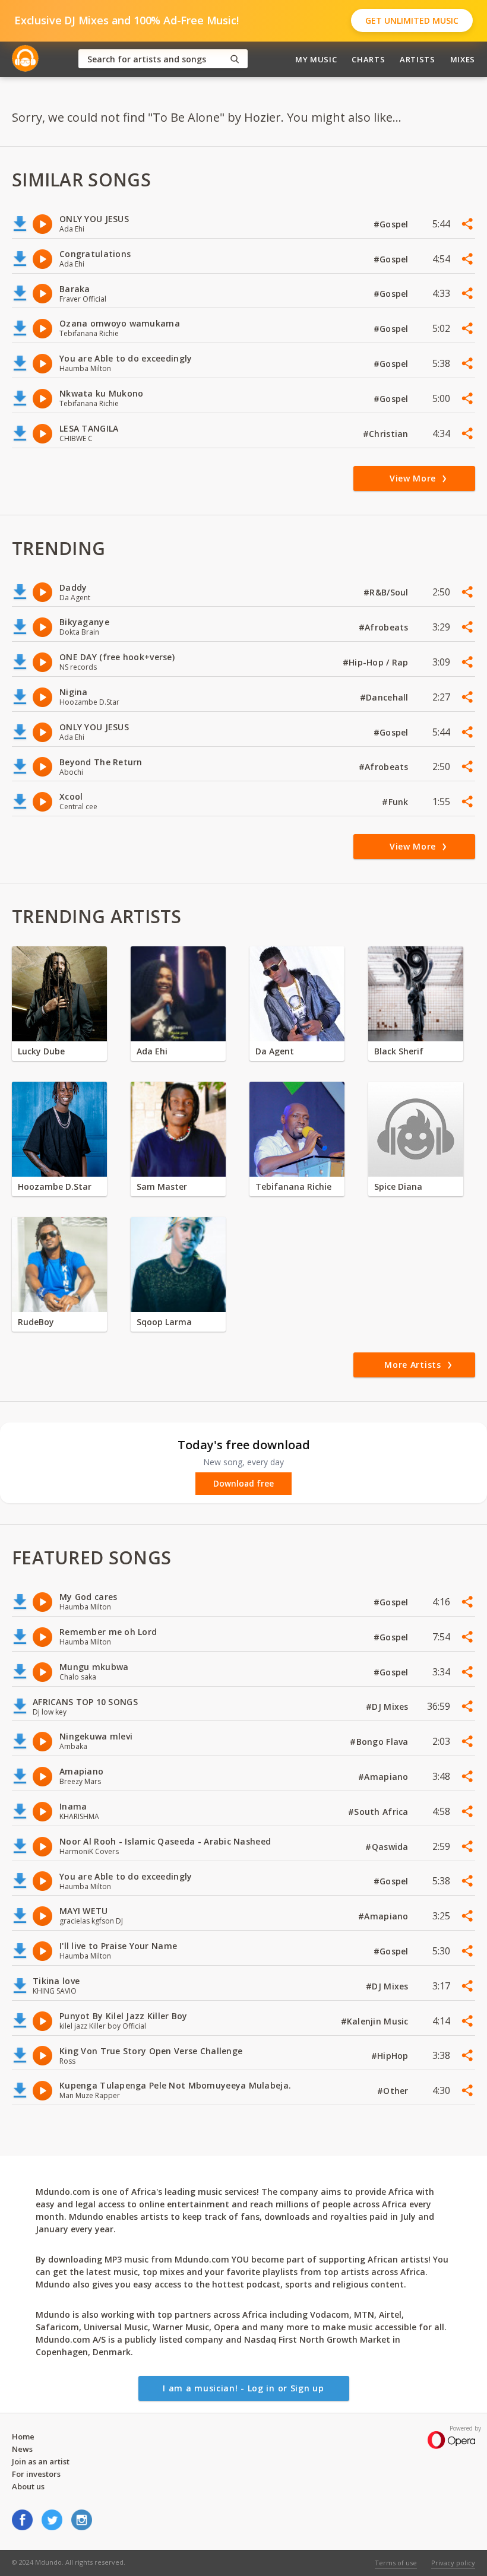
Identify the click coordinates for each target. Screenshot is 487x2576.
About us (28, 2486)
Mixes (463, 59)
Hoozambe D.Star (55, 1186)
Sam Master (162, 1186)
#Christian (387, 434)
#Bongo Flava (380, 1742)
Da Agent (275, 1051)
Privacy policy (453, 2563)
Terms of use (396, 2563)
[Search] (235, 59)
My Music (316, 59)
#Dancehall (385, 697)
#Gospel (392, 224)
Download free (243, 1484)
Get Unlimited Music (412, 20)
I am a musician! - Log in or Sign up (243, 2388)
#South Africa (380, 1812)
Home (23, 2436)
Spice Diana (398, 1186)
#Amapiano (385, 1777)
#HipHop (391, 2056)
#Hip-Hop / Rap (377, 662)
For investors (36, 2474)
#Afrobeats (385, 627)
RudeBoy (36, 1322)
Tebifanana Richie (293, 1186)
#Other (394, 2091)
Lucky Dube (41, 1051)
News (22, 2449)
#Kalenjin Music (376, 2021)
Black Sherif (399, 1051)
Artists (418, 59)
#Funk (396, 802)
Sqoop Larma (164, 1322)
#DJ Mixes (388, 1707)
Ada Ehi (152, 1051)
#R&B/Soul (387, 592)
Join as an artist (41, 2461)
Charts (368, 59)
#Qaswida (388, 1847)
